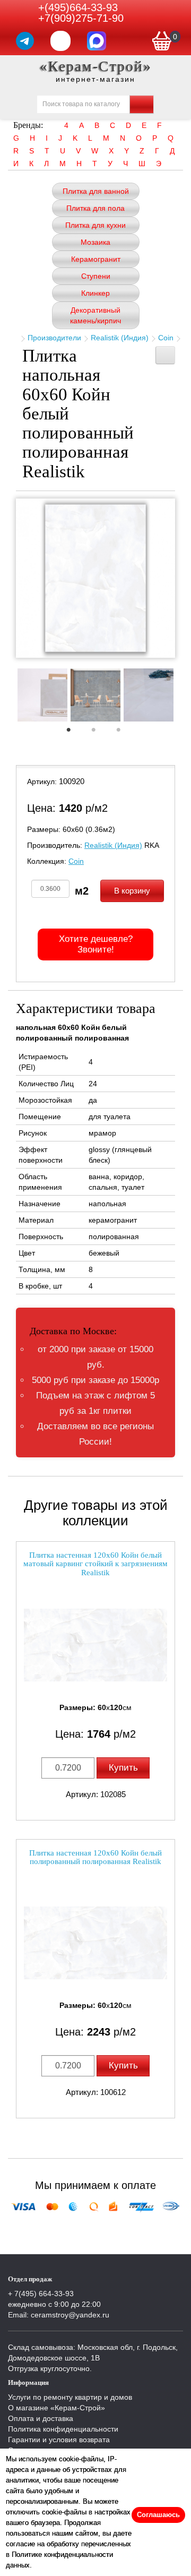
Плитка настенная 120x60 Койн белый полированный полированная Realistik (95, 1857)
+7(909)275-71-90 (81, 18)
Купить (123, 1768)
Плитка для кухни (95, 225)
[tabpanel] (42, 696)
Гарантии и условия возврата (59, 2440)
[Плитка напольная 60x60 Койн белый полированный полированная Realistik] (95, 578)
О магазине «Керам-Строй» (57, 2408)
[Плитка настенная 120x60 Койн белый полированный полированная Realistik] (95, 1943)
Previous (8, 698)
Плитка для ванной (96, 191)
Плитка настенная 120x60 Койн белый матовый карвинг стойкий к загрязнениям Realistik (95, 1564)
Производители (54, 338)
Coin (166, 338)
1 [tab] (74, 733)
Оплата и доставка (41, 2418)
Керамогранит (96, 259)
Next (183, 698)
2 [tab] (99, 733)
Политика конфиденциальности (63, 2429)
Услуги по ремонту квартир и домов (70, 2397)
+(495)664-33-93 (78, 7)
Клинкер (95, 293)
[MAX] (97, 41)
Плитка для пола (95, 208)
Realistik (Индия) (120, 338)
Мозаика (95, 242)
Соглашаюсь (158, 2515)
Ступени (96, 276)
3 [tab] (124, 733)
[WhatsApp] (60, 41)
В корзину (132, 891)
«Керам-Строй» (96, 66)
